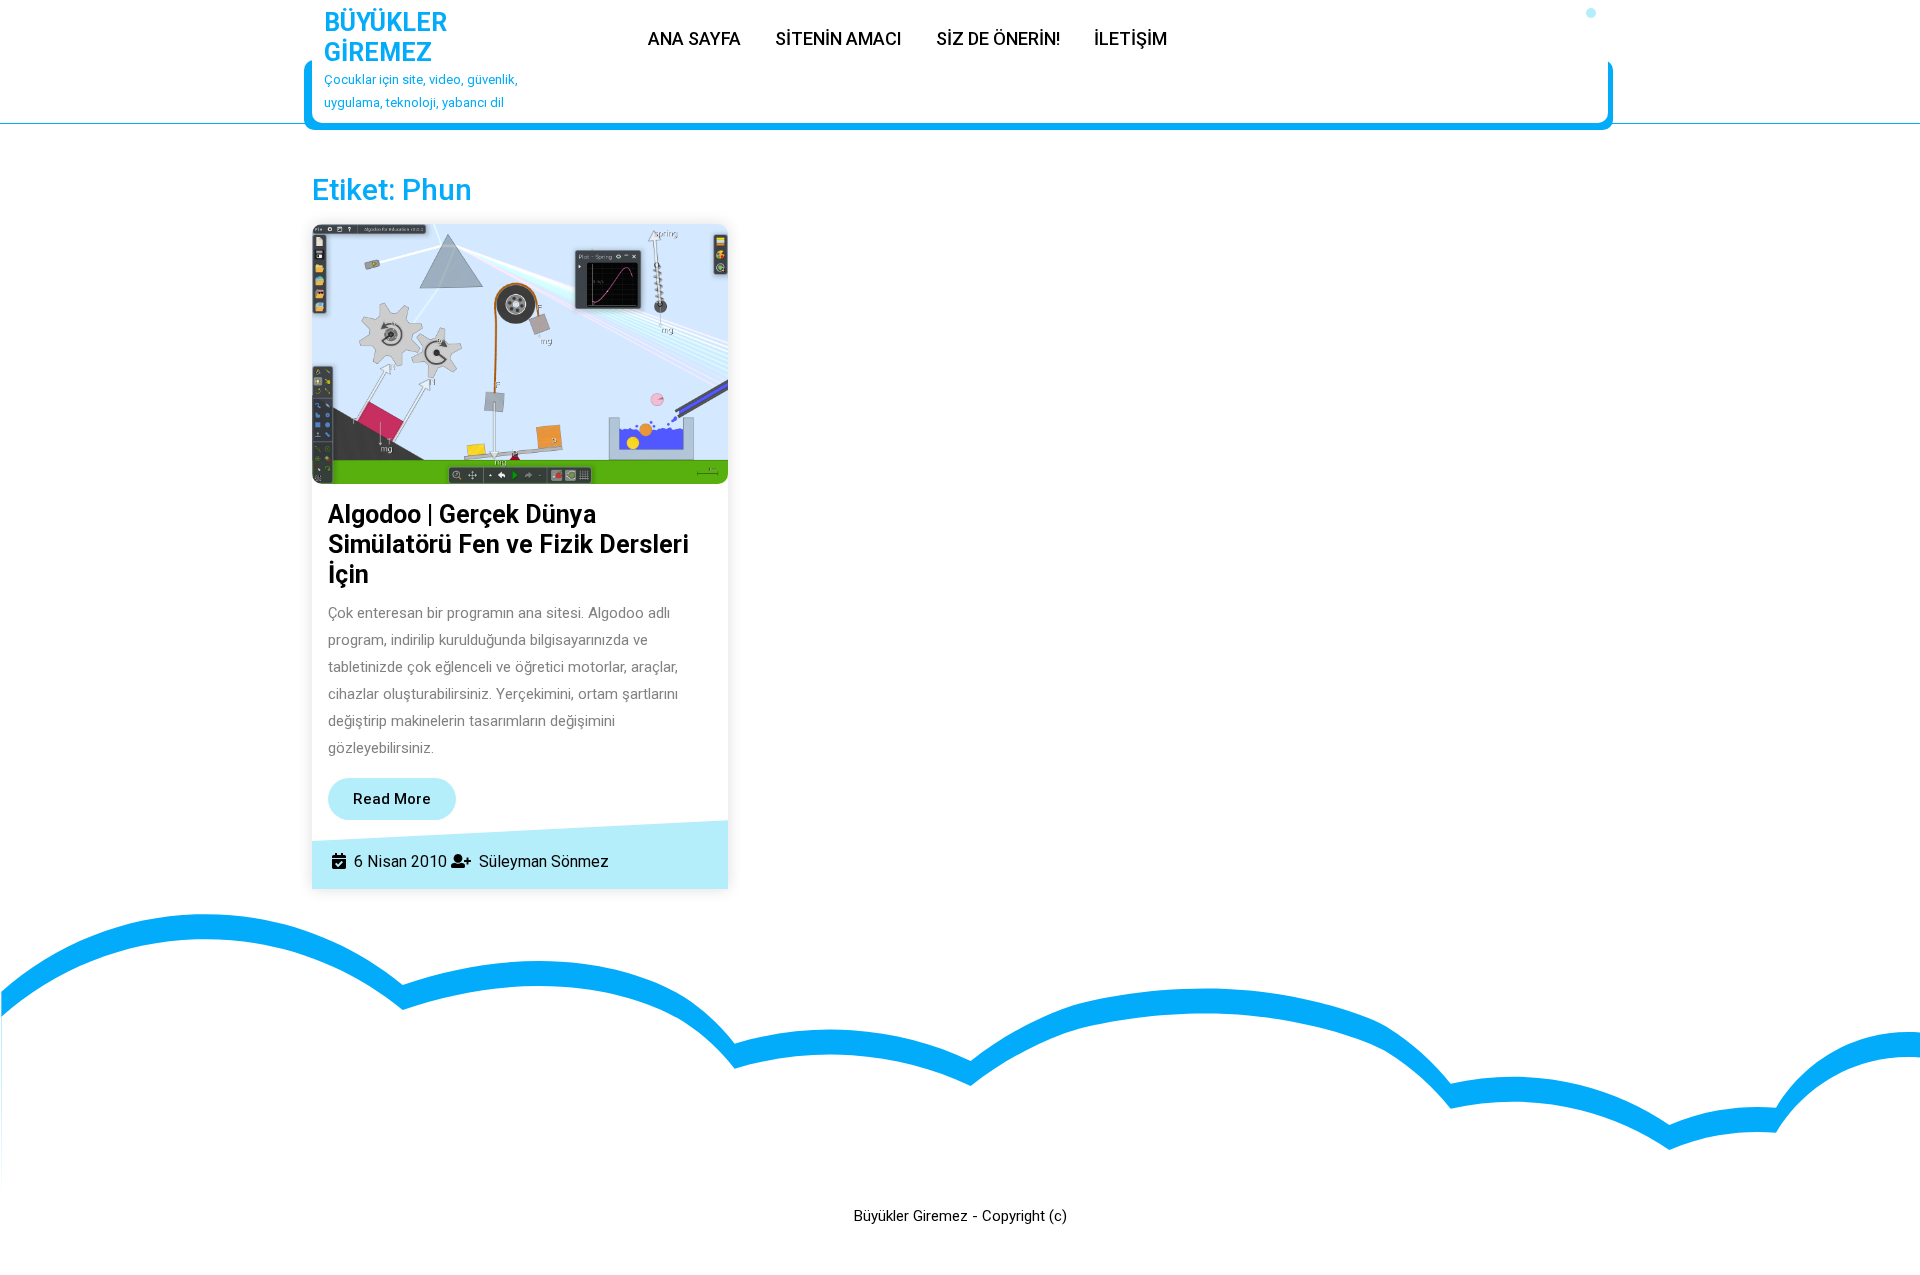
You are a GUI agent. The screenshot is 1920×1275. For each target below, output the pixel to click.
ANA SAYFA (694, 38)
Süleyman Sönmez (544, 861)
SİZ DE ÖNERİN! (998, 38)
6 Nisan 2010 (400, 861)
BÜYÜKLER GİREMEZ (385, 37)
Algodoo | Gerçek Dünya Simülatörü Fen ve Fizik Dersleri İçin (508, 544)
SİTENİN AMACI (838, 38)
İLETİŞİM (1130, 38)
